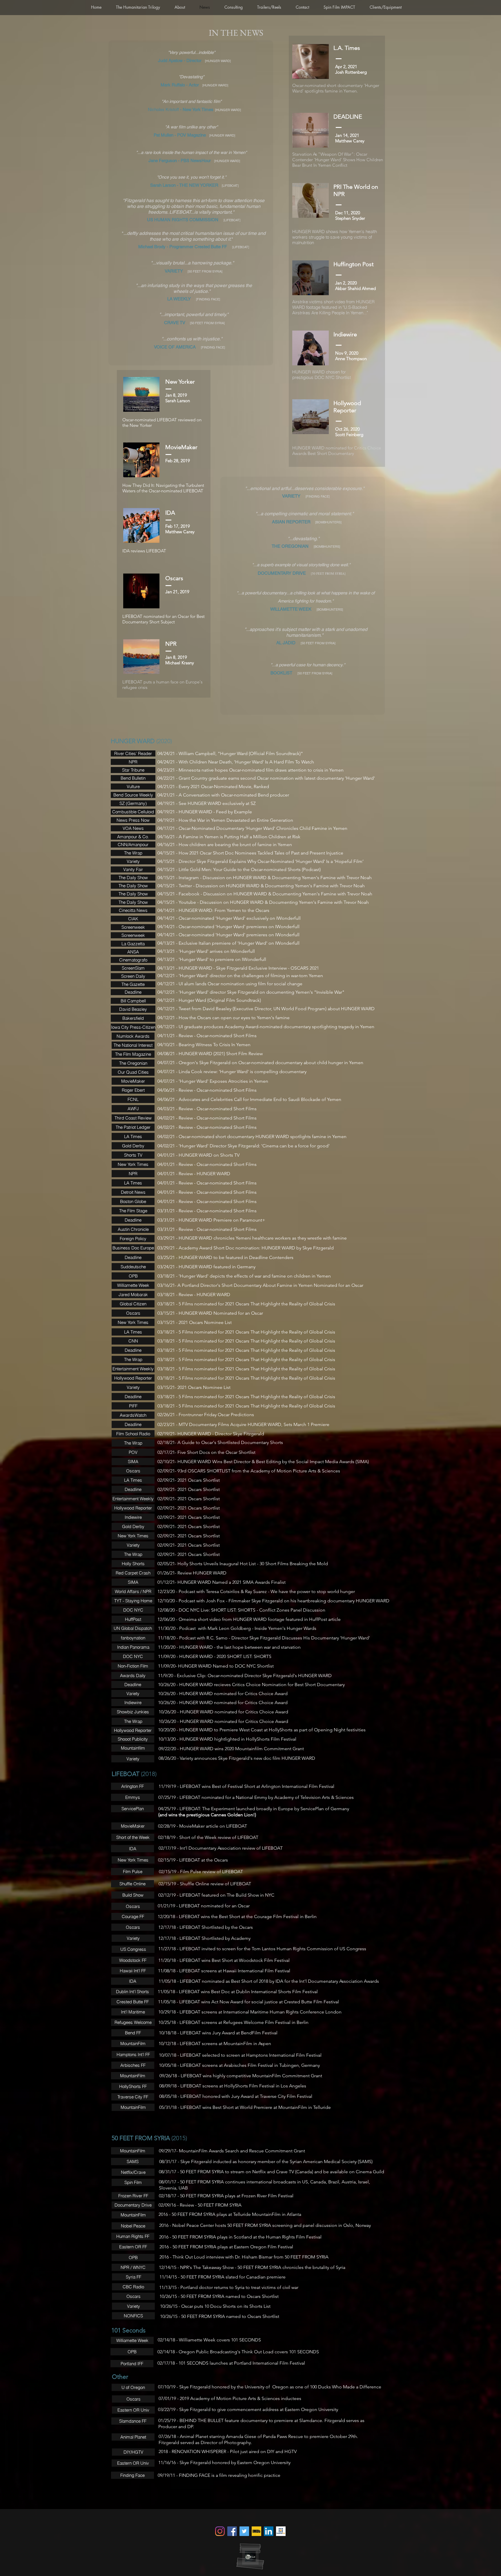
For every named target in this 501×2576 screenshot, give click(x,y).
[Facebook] (232, 2531)
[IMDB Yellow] (256, 2531)
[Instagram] (220, 2531)
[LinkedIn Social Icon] (269, 2531)
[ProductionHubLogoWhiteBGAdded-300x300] (281, 2531)
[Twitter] (244, 2531)
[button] (132, 2151)
